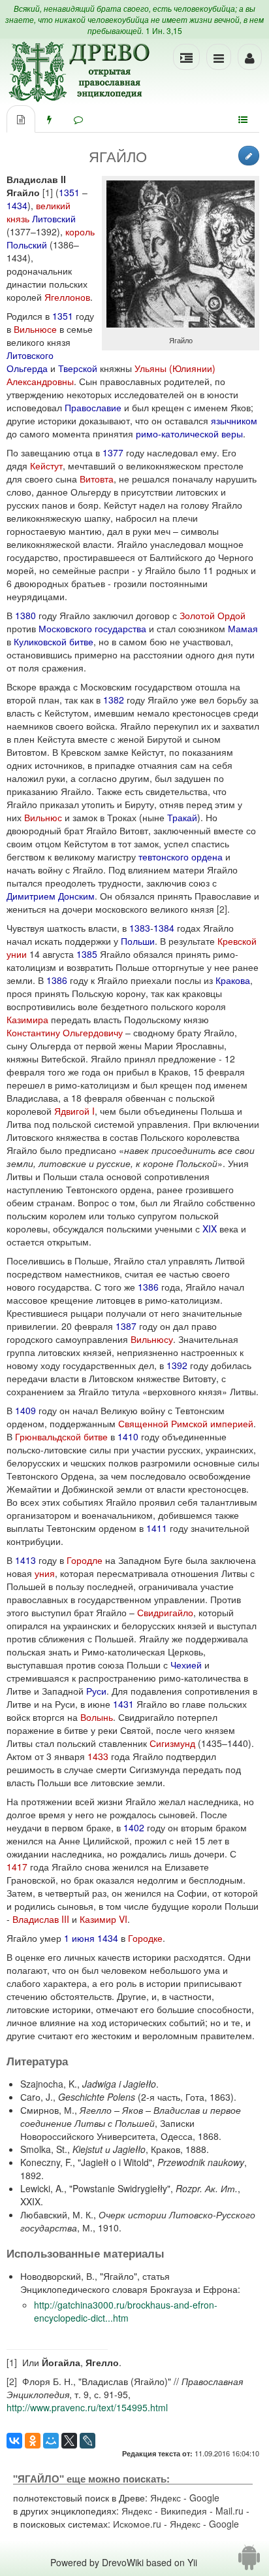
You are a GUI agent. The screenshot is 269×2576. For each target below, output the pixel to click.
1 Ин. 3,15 (164, 30)
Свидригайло (165, 1612)
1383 (140, 928)
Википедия (184, 2511)
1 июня (79, 1938)
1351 (69, 192)
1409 (25, 1410)
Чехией (186, 1665)
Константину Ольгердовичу (65, 1032)
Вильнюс (43, 817)
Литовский (54, 218)
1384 (164, 928)
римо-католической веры (189, 433)
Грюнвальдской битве (61, 1436)
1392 (177, 1365)
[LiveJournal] (87, 2441)
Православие (93, 407)
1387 (126, 1326)
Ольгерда (27, 368)
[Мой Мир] (51, 2441)
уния (45, 1573)
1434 (17, 205)
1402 (134, 1827)
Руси (96, 1691)
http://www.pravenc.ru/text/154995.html (87, 2407)
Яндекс (166, 2498)
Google (204, 2498)
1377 (113, 452)
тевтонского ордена (181, 856)
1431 (123, 1704)
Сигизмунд (172, 1743)
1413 (25, 1560)
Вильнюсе (35, 329)
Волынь (97, 1717)
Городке (145, 1938)
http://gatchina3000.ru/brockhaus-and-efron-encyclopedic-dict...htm (126, 2311)
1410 (128, 1436)
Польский (27, 245)
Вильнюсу (152, 1339)
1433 (98, 1756)
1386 (57, 980)
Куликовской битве (54, 641)
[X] (69, 2441)
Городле (85, 1560)
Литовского (30, 355)
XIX (210, 1229)
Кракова (233, 980)
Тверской (78, 368)
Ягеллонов (67, 297)
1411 (157, 1528)
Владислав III (41, 1919)
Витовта (97, 479)
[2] (222, 909)
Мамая (243, 628)
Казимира (27, 1019)
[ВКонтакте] (14, 2441)
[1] (48, 192)
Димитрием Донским (51, 896)
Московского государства (92, 628)
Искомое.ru (137, 2524)
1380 (25, 615)
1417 (17, 1867)
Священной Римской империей (186, 1423)
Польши (138, 941)
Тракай (182, 817)
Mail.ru (229, 2511)
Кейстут (46, 466)
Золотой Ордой (213, 615)
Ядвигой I (74, 1111)
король (80, 231)
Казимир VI (103, 1919)
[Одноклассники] (33, 2441)
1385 (87, 954)
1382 (114, 700)
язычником (234, 420)
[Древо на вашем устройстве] (249, 2562)
